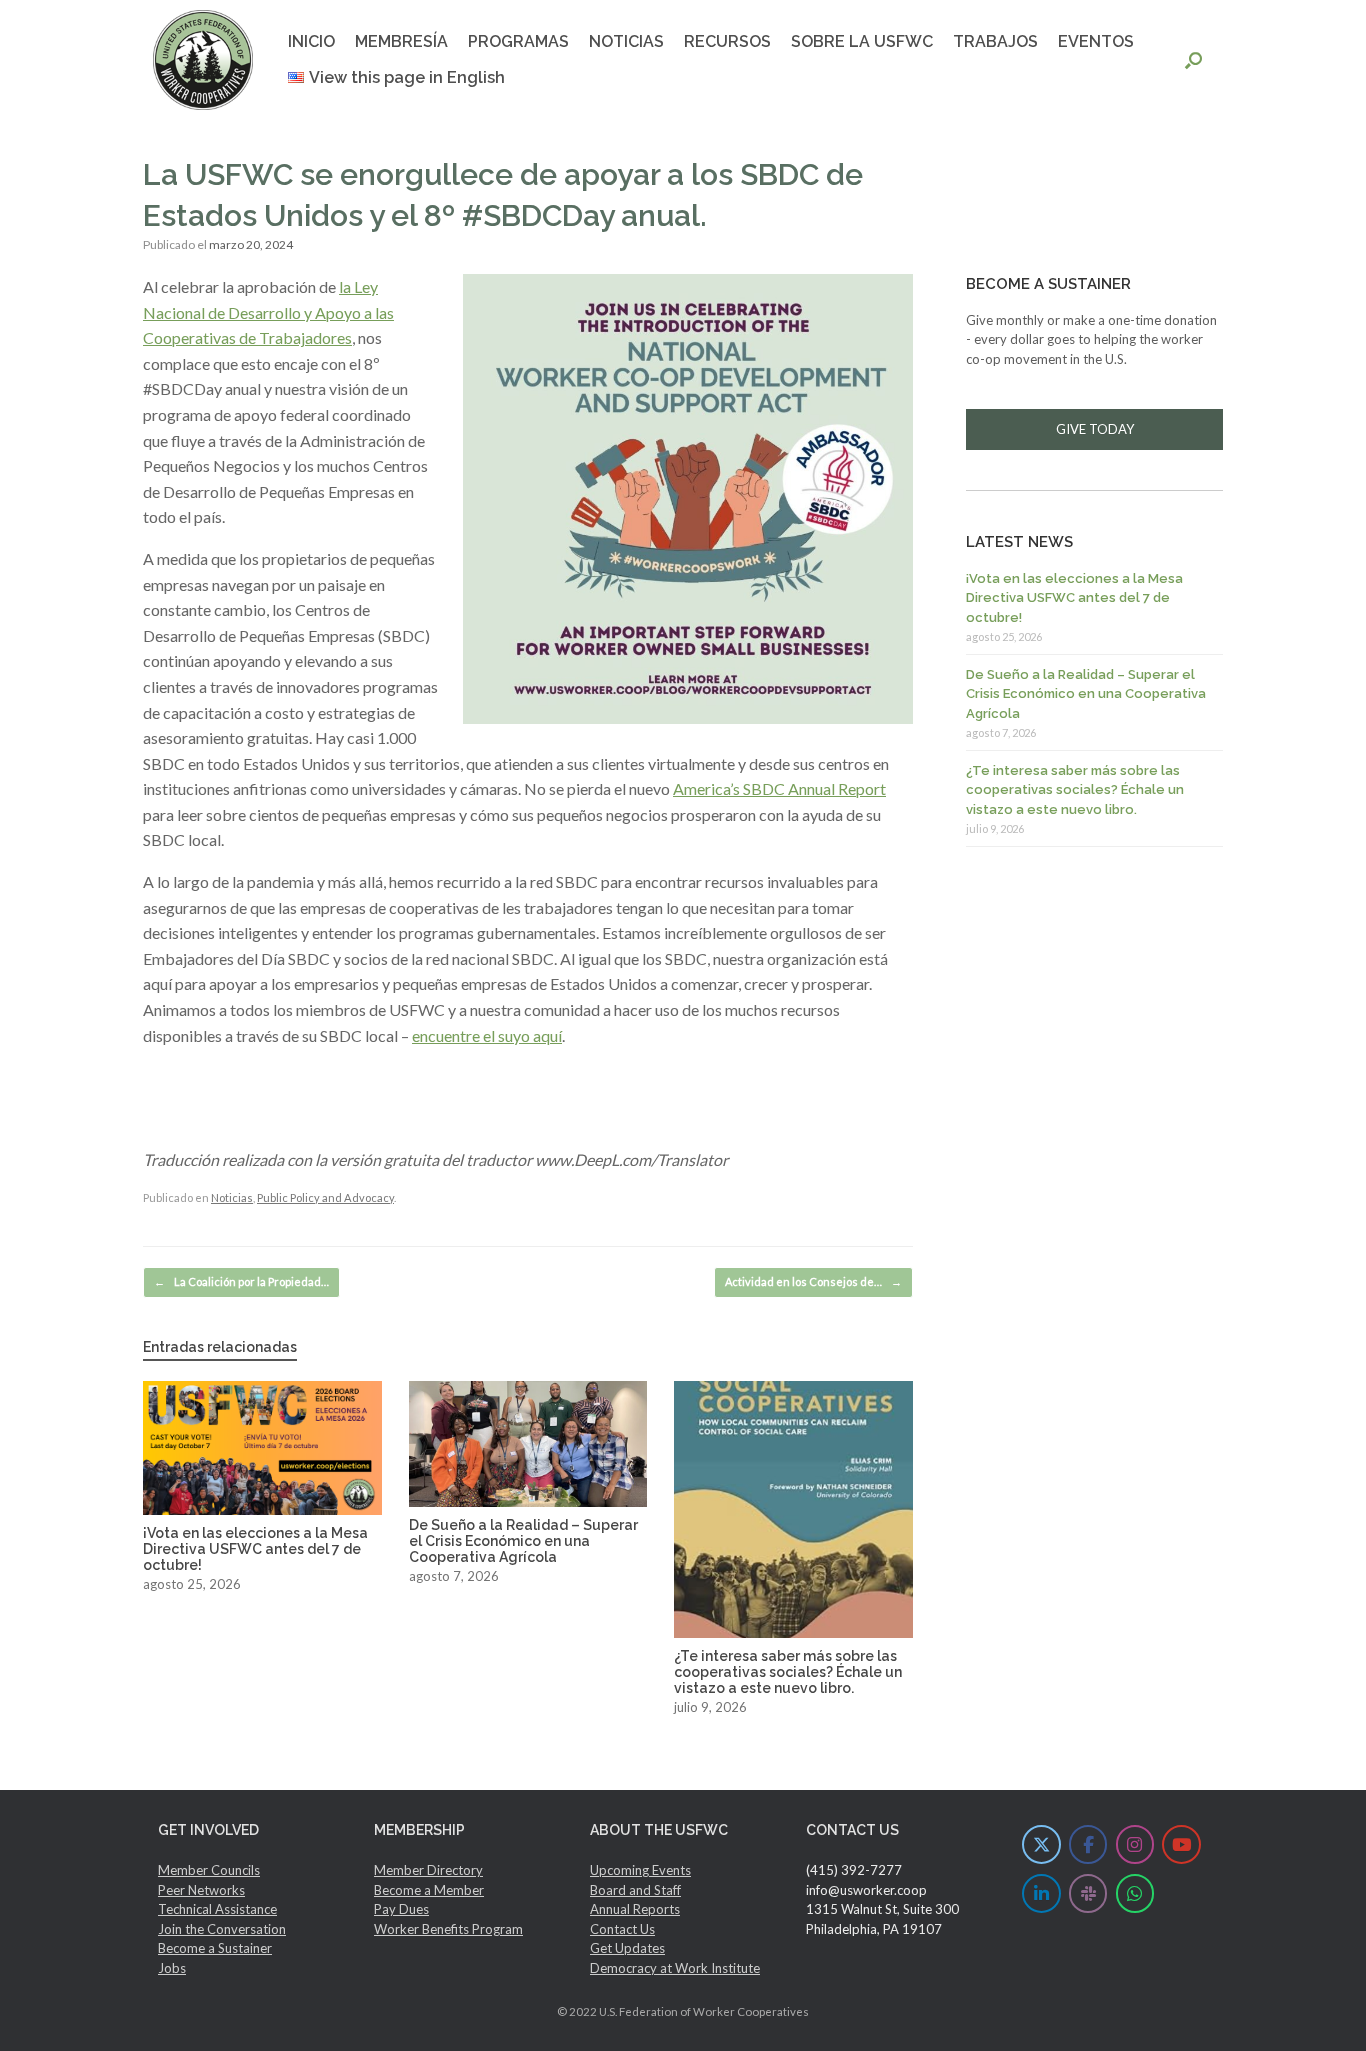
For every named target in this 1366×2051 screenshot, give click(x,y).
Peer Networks (201, 1890)
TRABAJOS (995, 41)
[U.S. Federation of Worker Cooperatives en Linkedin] (1041, 1893)
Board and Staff (635, 1890)
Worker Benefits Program (448, 1929)
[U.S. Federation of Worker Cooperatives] (203, 60)
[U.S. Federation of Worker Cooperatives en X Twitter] (1041, 1844)
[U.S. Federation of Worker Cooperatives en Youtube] (1181, 1844)
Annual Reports (635, 1909)
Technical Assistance (217, 1909)
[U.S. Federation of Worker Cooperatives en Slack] (1088, 1893)
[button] (1193, 60)
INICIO (311, 41)
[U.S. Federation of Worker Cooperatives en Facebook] (1088, 1844)
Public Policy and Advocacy (325, 1197)
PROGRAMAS (518, 41)
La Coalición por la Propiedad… (241, 1281)
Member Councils (209, 1870)
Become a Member (429, 1890)
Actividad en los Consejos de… (813, 1281)
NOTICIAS (626, 41)
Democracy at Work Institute (675, 1968)
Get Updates (627, 1948)
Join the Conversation (222, 1929)
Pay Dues (401, 1909)
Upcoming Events (640, 1870)
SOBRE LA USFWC (862, 41)
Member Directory (428, 1870)
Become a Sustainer (215, 1948)
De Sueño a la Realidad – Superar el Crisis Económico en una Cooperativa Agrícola (1086, 694)
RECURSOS (727, 41)
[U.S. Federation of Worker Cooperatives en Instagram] (1135, 1844)
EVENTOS (1096, 41)
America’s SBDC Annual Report (779, 788)
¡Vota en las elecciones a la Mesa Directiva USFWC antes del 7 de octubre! (1074, 598)
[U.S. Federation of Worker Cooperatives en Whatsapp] (1135, 1893)
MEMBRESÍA (401, 41)
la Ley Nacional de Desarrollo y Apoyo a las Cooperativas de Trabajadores (268, 312)
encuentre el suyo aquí (487, 1035)
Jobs (172, 1968)
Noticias (232, 1197)
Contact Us (622, 1929)
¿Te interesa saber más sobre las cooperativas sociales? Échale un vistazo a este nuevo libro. (1075, 790)
